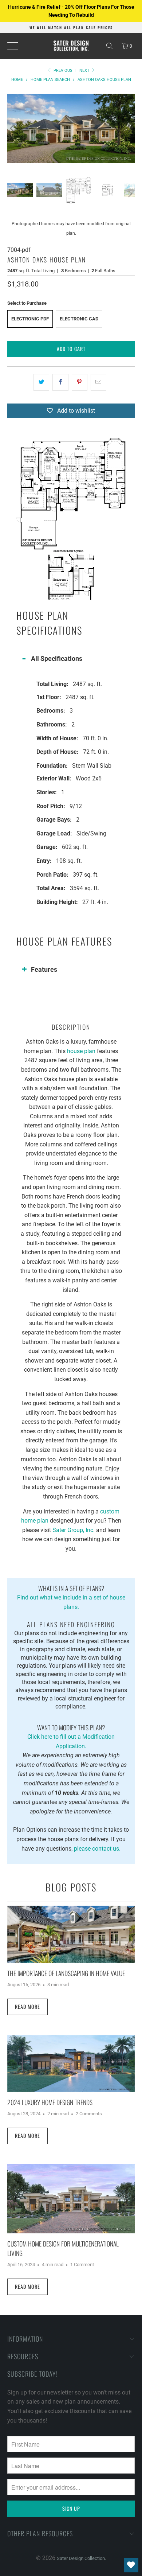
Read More (27, 2006)
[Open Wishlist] (131, 2565)
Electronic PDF (30, 319)
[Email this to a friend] (98, 382)
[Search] (110, 46)
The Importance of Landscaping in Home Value (66, 1973)
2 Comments (89, 2114)
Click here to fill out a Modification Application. (71, 1736)
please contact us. (97, 1849)
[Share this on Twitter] (41, 382)
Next (85, 71)
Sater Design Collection (81, 2558)
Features (44, 969)
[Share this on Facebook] (60, 382)
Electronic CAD (79, 319)
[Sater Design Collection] (71, 46)
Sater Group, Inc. (74, 1530)
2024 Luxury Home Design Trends (50, 2102)
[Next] (129, 128)
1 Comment (82, 2265)
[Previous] (13, 128)
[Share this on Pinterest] (80, 382)
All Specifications (57, 658)
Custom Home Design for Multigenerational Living (63, 2248)
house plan (81, 1051)
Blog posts (71, 1887)
